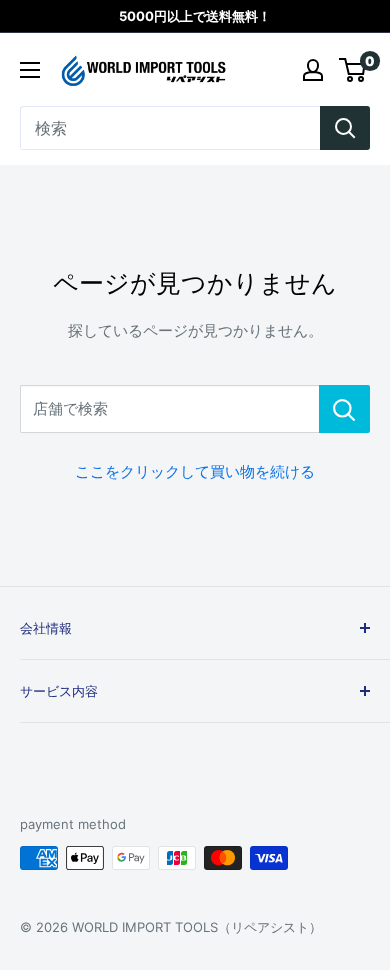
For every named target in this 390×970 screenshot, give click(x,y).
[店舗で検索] (344, 409)
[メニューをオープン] (30, 70)
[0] (353, 70)
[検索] (345, 128)
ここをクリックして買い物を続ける (195, 471)
